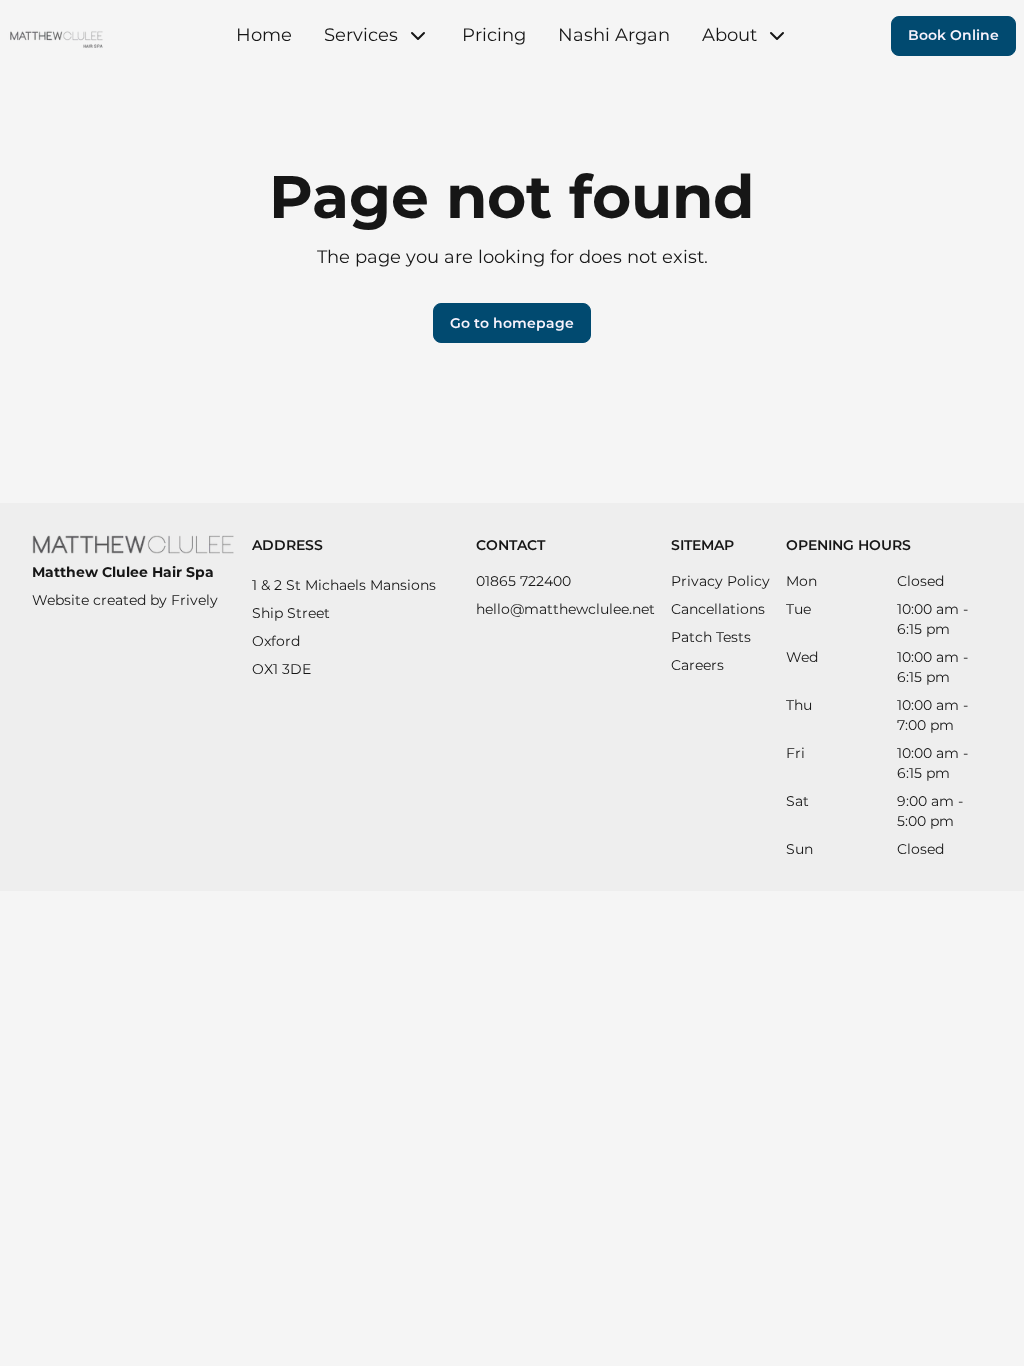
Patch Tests (711, 637)
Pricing (494, 35)
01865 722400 (523, 581)
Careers (697, 665)
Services (361, 35)
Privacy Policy (720, 581)
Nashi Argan (614, 35)
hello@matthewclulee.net (565, 609)
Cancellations (718, 609)
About (729, 35)
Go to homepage (512, 323)
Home (264, 35)
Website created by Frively (125, 600)
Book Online (953, 35)
